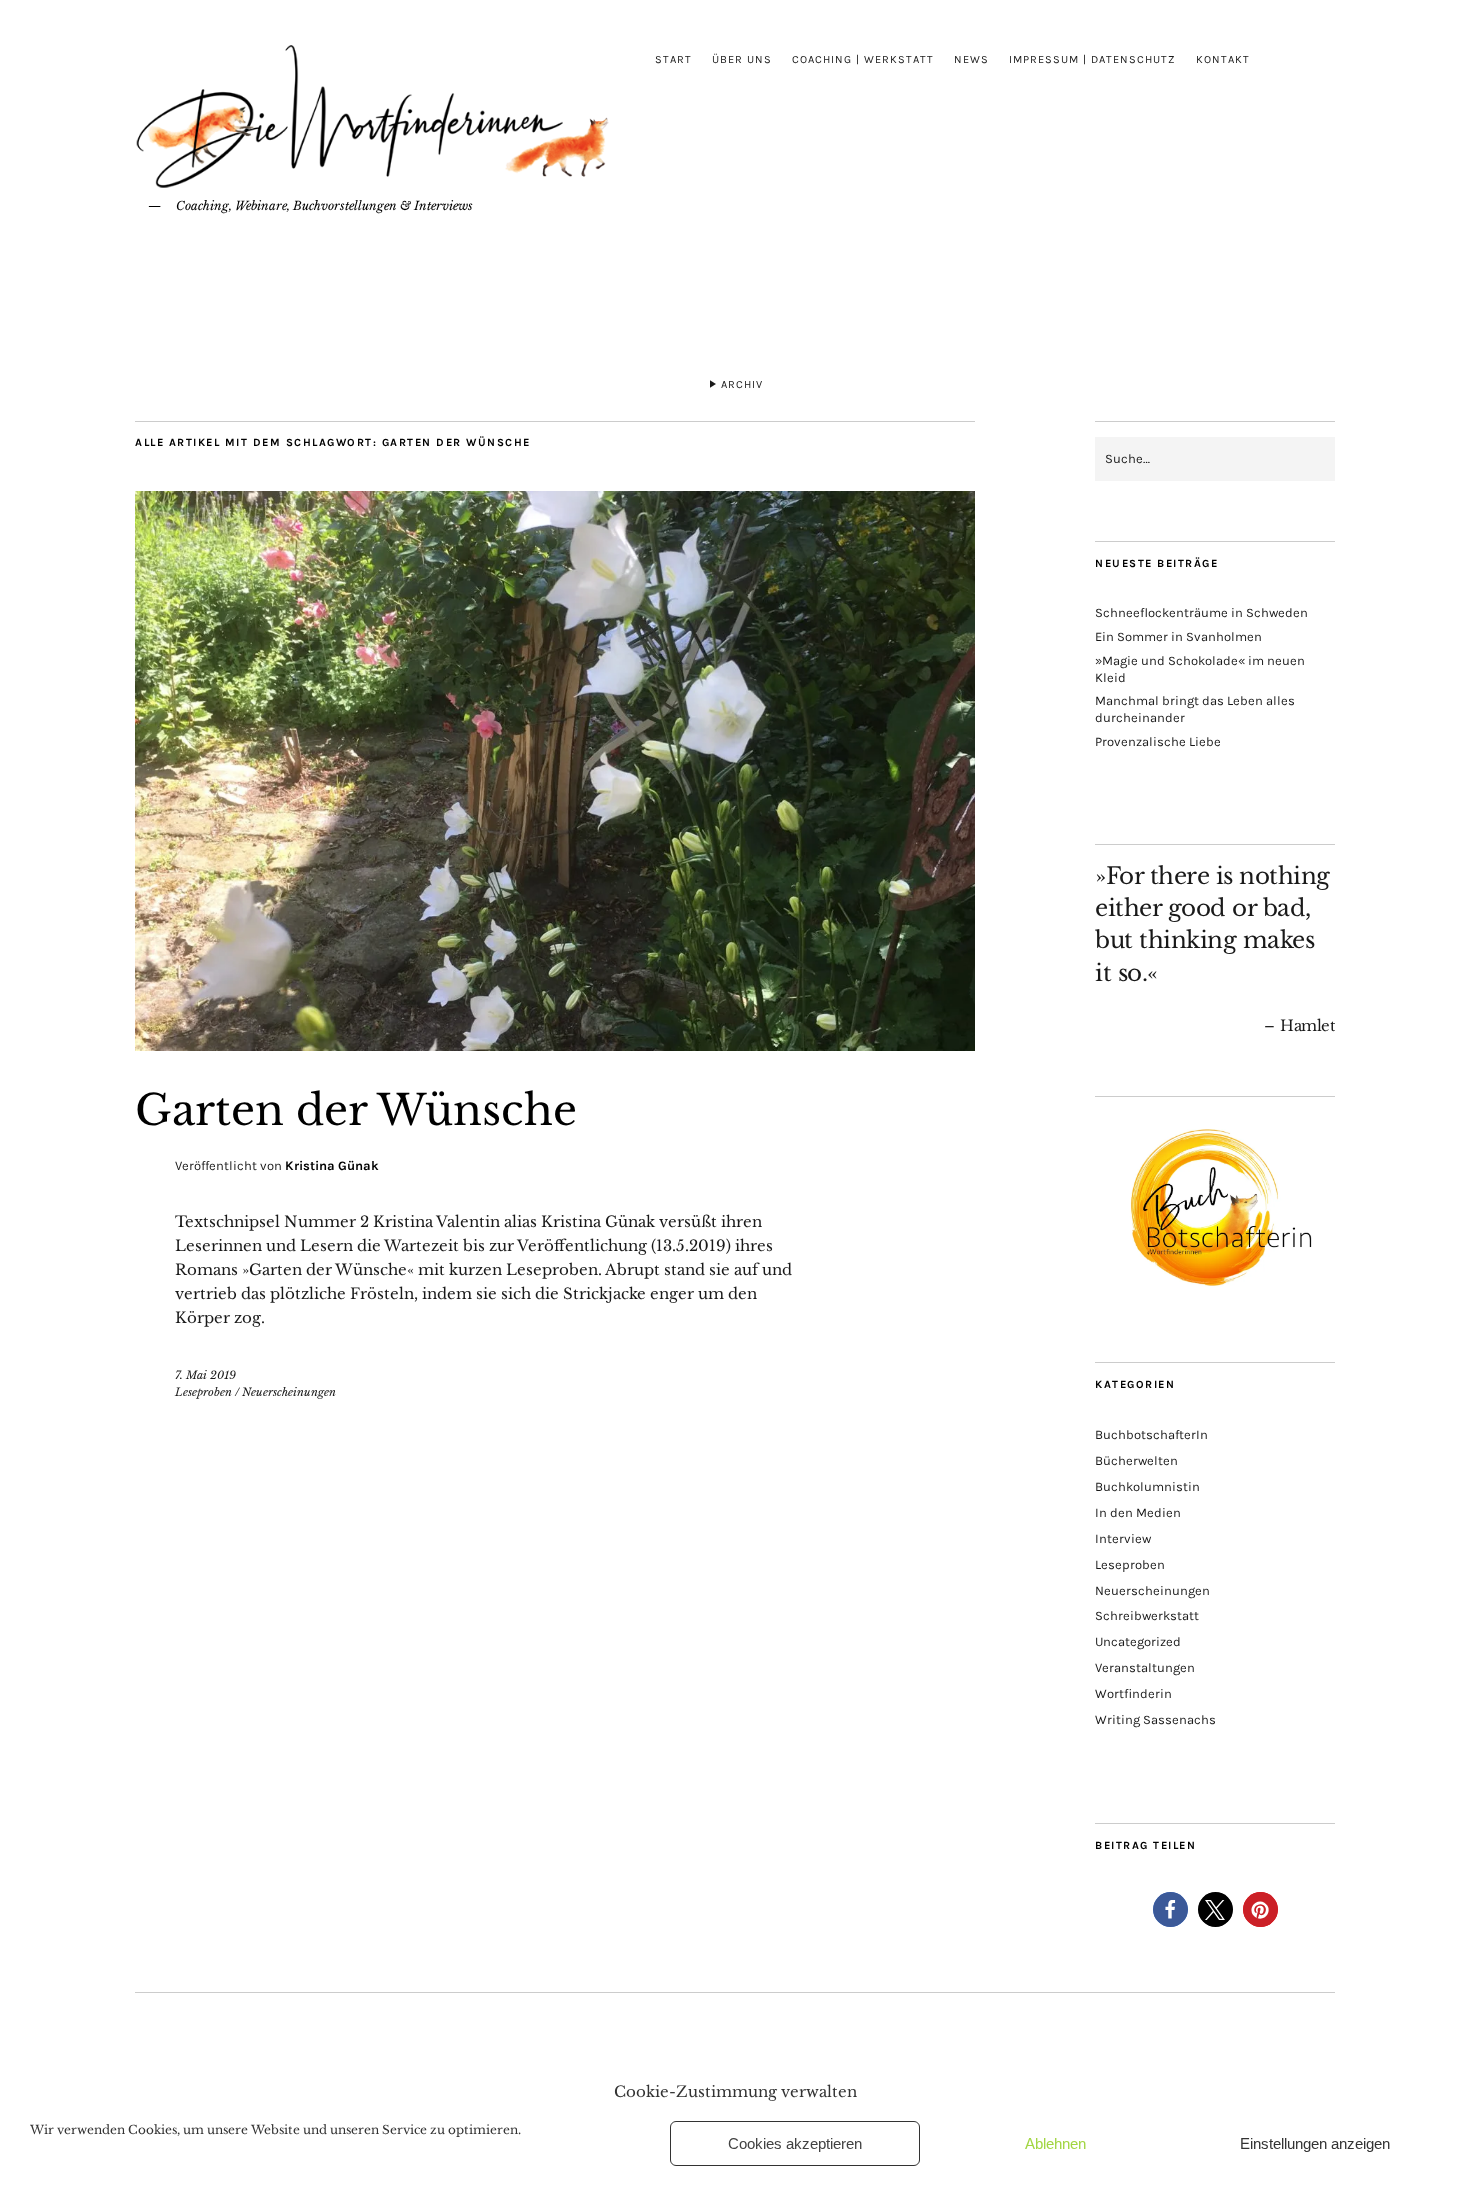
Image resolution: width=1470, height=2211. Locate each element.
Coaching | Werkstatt (863, 59)
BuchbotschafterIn (1151, 1434)
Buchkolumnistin (1147, 1486)
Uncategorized (1138, 1641)
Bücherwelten (1136, 1460)
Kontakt (1223, 59)
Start (673, 59)
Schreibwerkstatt (1147, 1615)
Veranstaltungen (1145, 1667)
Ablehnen (1055, 2143)
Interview (1123, 1538)
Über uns (742, 59)
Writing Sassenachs (1155, 1719)
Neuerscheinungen (289, 1392)
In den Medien (1138, 1512)
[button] (1170, 1909)
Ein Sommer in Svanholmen (1178, 636)
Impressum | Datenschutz (1092, 59)
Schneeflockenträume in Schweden (1201, 612)
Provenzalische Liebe (1158, 741)
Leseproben (203, 1392)
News (971, 59)
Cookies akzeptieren (795, 2143)
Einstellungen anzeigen (1315, 2143)
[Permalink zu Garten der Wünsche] (555, 1045)
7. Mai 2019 (205, 1375)
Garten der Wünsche (356, 1110)
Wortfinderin (1133, 1693)
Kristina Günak (332, 1165)
